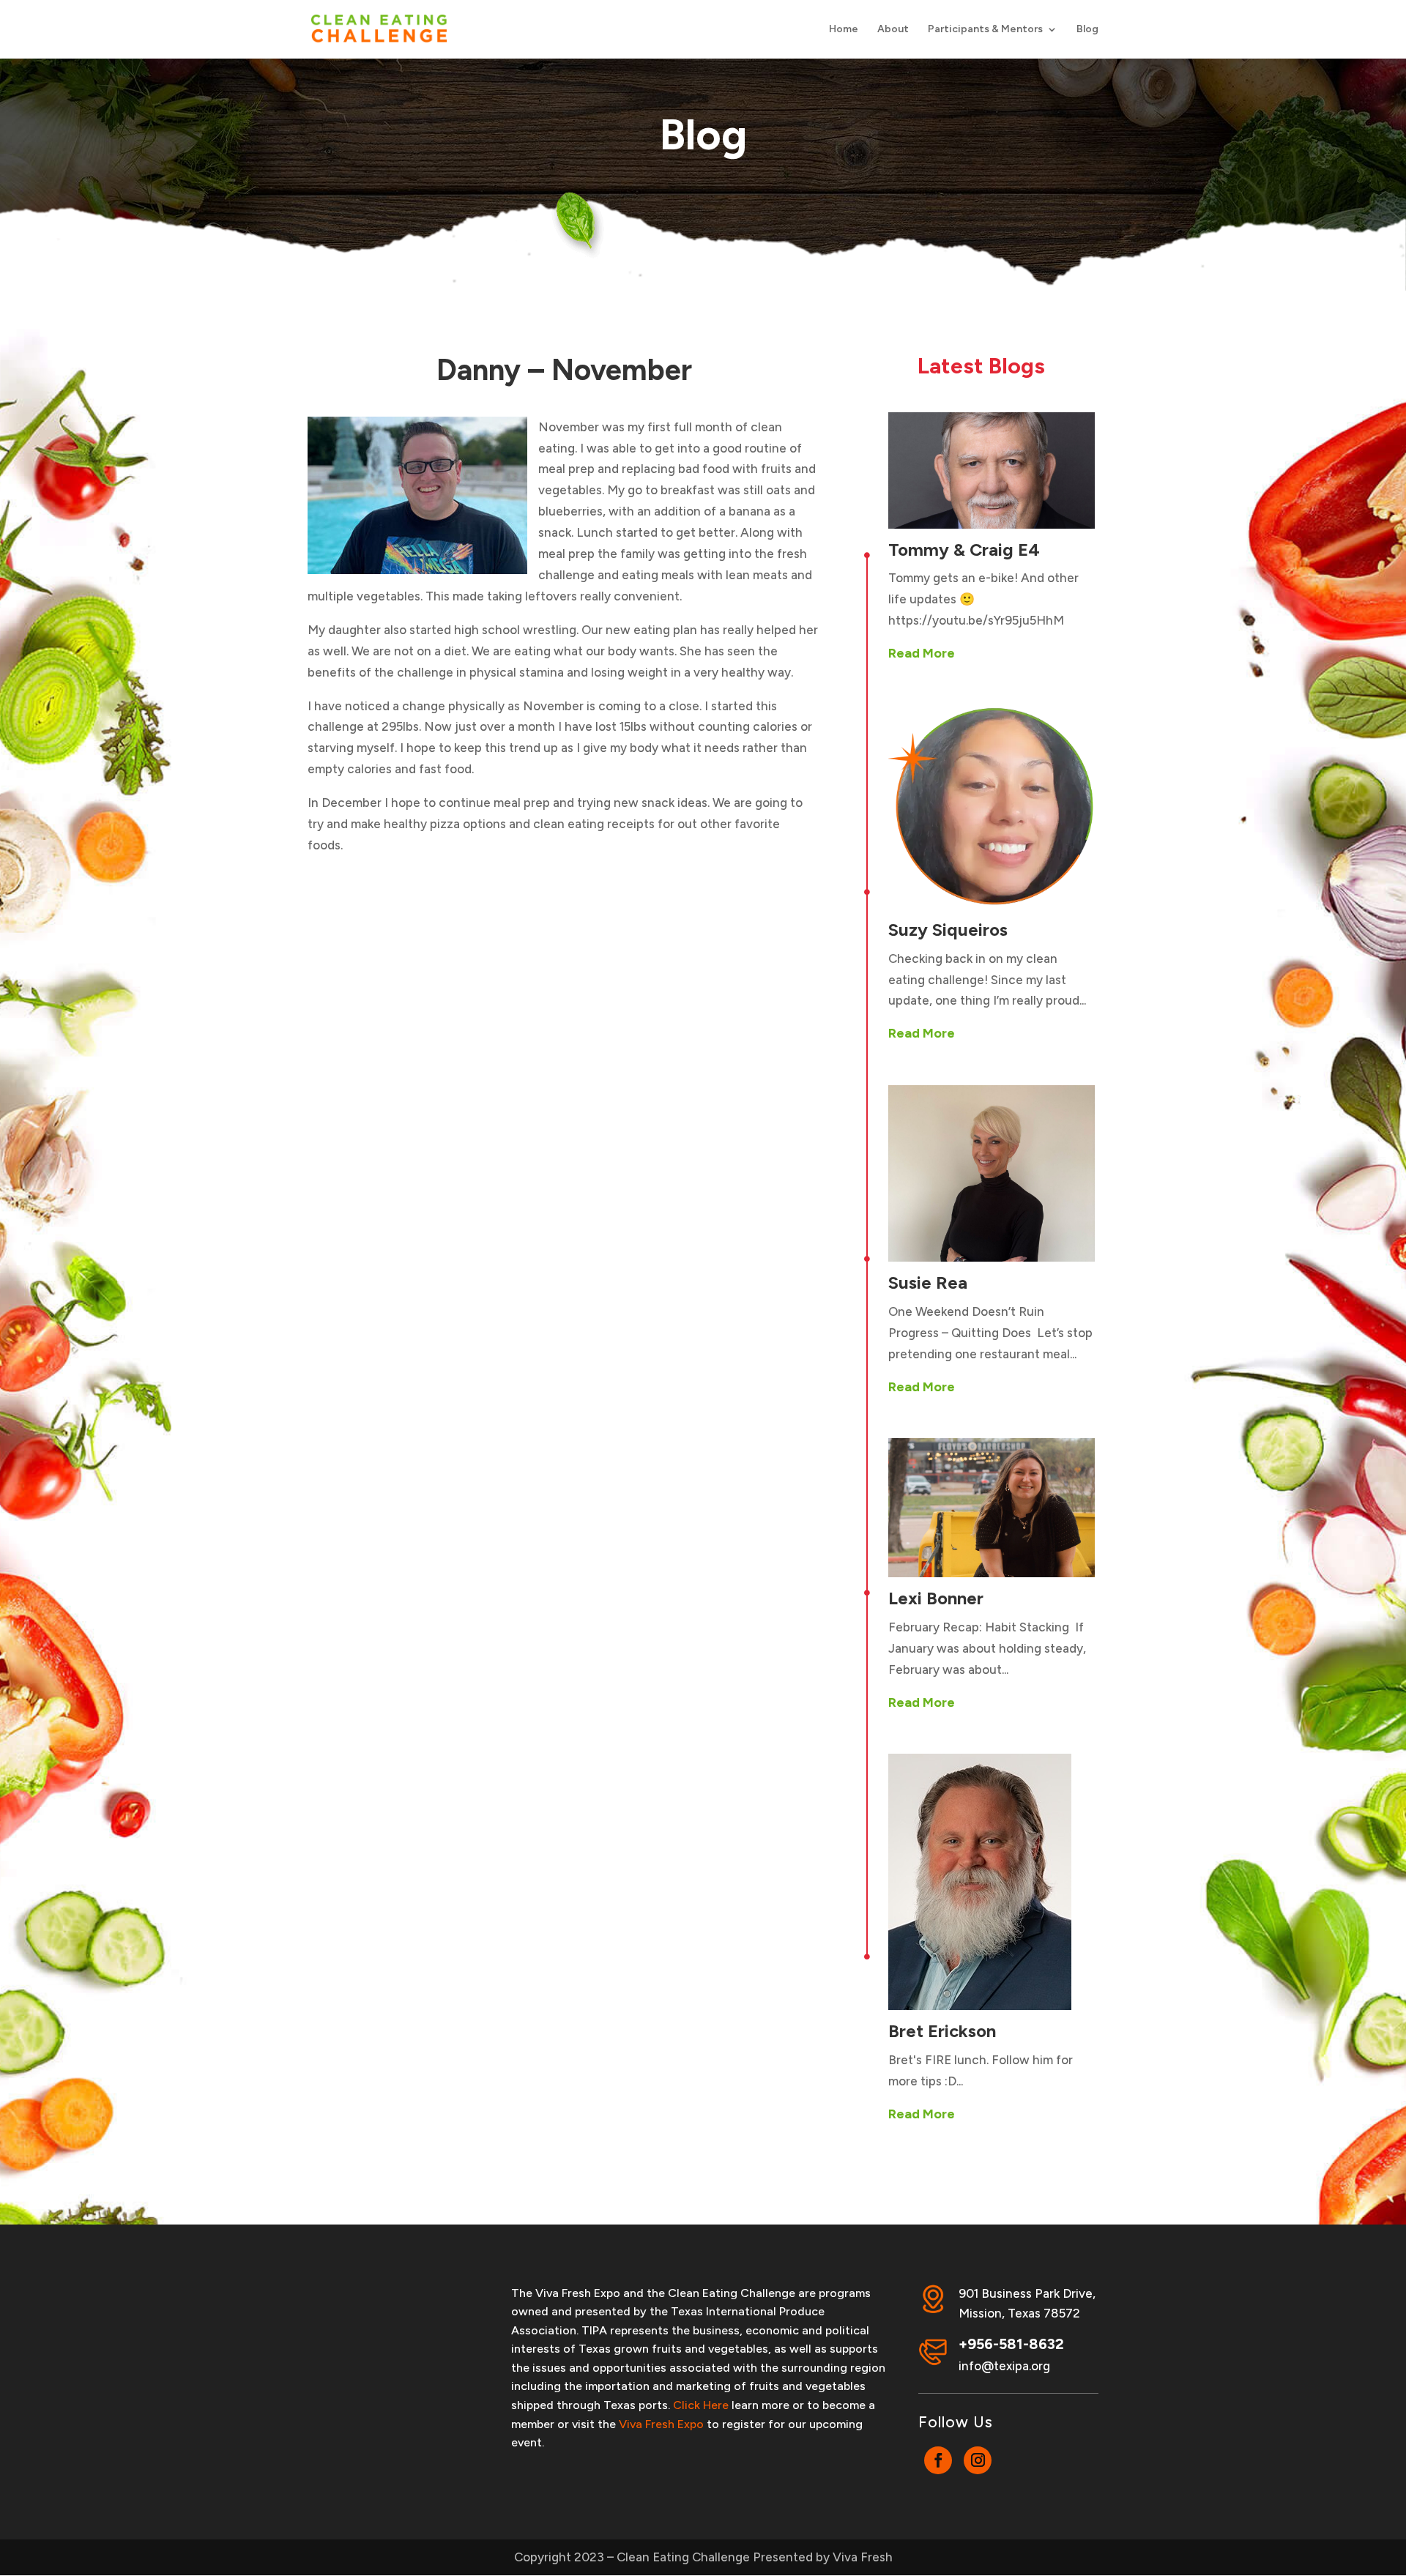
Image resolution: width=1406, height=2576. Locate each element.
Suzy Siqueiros (948, 930)
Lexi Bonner (936, 1598)
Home (844, 30)
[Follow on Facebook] (938, 2460)
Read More (922, 653)
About (893, 30)
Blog (1087, 30)
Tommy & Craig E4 (964, 550)
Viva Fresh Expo (661, 2424)
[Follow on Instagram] (978, 2460)
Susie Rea (928, 1283)
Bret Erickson (942, 2031)
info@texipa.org (1004, 2366)
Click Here (701, 2405)
